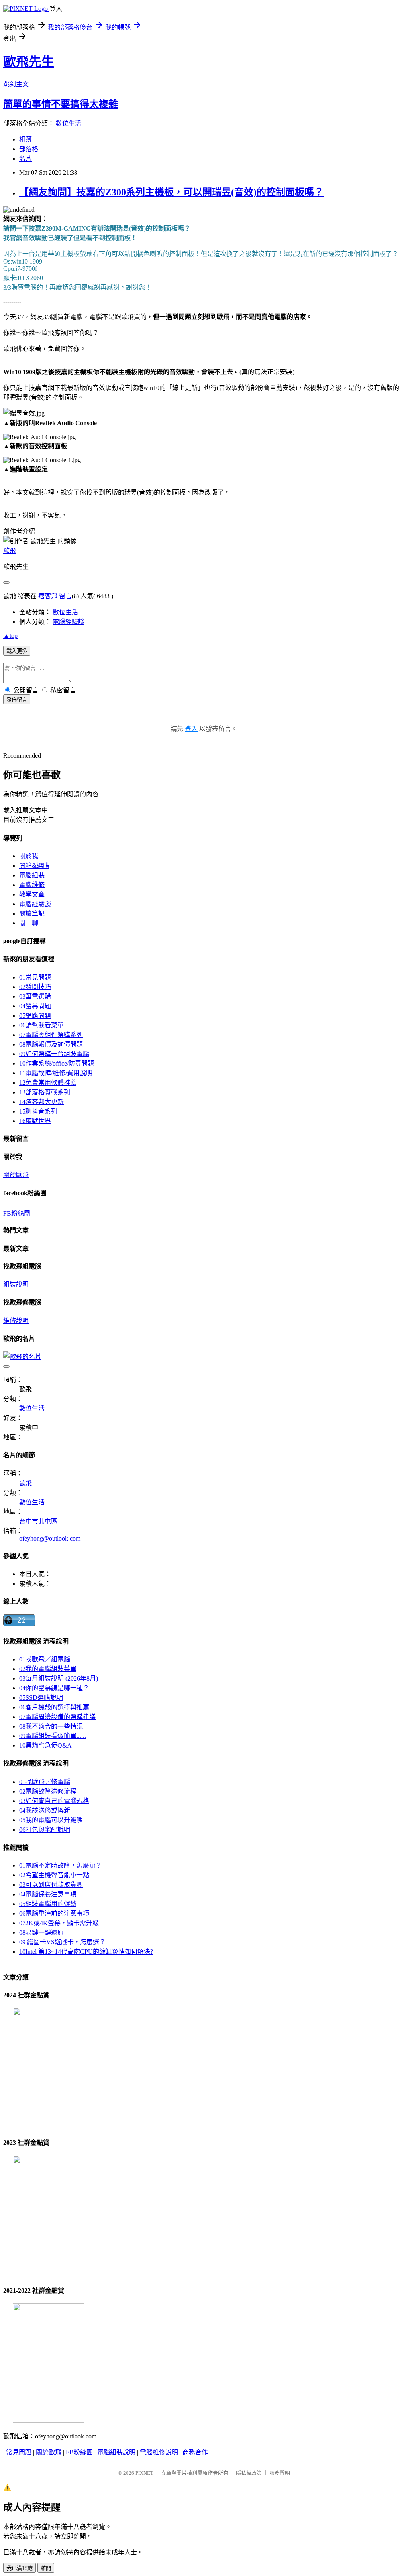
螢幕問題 (35, 1006)
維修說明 (16, 1321)
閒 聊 (29, 923)
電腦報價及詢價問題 (51, 1044)
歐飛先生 (29, 62)
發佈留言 (17, 700)
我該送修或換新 (45, 1810)
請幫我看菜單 (41, 1025)
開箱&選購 (34, 866)
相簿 (25, 139)
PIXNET (144, 2473)
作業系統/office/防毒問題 (57, 1063)
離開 (46, 2568)
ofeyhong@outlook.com (50, 1538)
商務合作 (195, 2452)
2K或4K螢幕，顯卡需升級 (59, 1923)
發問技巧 (35, 987)
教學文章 (32, 894)
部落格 (29, 149)
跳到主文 (16, 84)
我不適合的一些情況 (51, 1726)
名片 (25, 159)
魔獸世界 (35, 1121)
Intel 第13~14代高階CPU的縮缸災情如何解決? (86, 1952)
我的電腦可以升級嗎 (51, 1820)
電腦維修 (32, 885)
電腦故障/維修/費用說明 (56, 1073)
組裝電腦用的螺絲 (48, 1904)
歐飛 (10, 551)
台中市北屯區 (38, 1521)
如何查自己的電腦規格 (54, 1801)
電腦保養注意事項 (48, 1894)
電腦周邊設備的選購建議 (57, 1717)
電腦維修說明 (159, 2452)
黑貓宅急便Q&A (45, 1745)
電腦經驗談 (69, 622)
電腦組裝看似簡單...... (53, 1736)
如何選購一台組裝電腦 (54, 1054)
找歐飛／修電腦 (45, 1782)
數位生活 (69, 123)
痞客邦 (48, 596)
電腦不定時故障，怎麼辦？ (61, 1865)
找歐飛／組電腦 (45, 1659)
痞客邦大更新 (41, 1102)
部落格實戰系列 (45, 1092)
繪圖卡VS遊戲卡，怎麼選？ (62, 1942)
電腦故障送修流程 (48, 1791)
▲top (10, 636)
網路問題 (35, 1016)
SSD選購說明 (41, 1698)
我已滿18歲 (20, 2568)
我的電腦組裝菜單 (48, 1669)
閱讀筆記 (32, 914)
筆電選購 (35, 996)
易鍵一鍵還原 (41, 1932)
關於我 (29, 856)
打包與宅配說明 (45, 1830)
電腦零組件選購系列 (51, 1035)
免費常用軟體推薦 (48, 1083)
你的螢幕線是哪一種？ (54, 1688)
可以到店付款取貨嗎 (51, 1885)
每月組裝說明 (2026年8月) (59, 1678)
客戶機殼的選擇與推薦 (54, 1707)
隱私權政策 (249, 2473)
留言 (65, 596)
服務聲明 (280, 2473)
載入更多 (17, 651)
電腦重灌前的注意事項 (54, 1913)
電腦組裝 (32, 875)
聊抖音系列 (38, 1111)
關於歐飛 (16, 1175)
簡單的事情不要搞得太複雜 (61, 104)
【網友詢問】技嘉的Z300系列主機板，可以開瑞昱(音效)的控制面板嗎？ (171, 192)
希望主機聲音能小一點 (54, 1875)
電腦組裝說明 (116, 2452)
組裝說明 (16, 1284)
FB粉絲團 (17, 1213)
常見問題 (35, 977)
